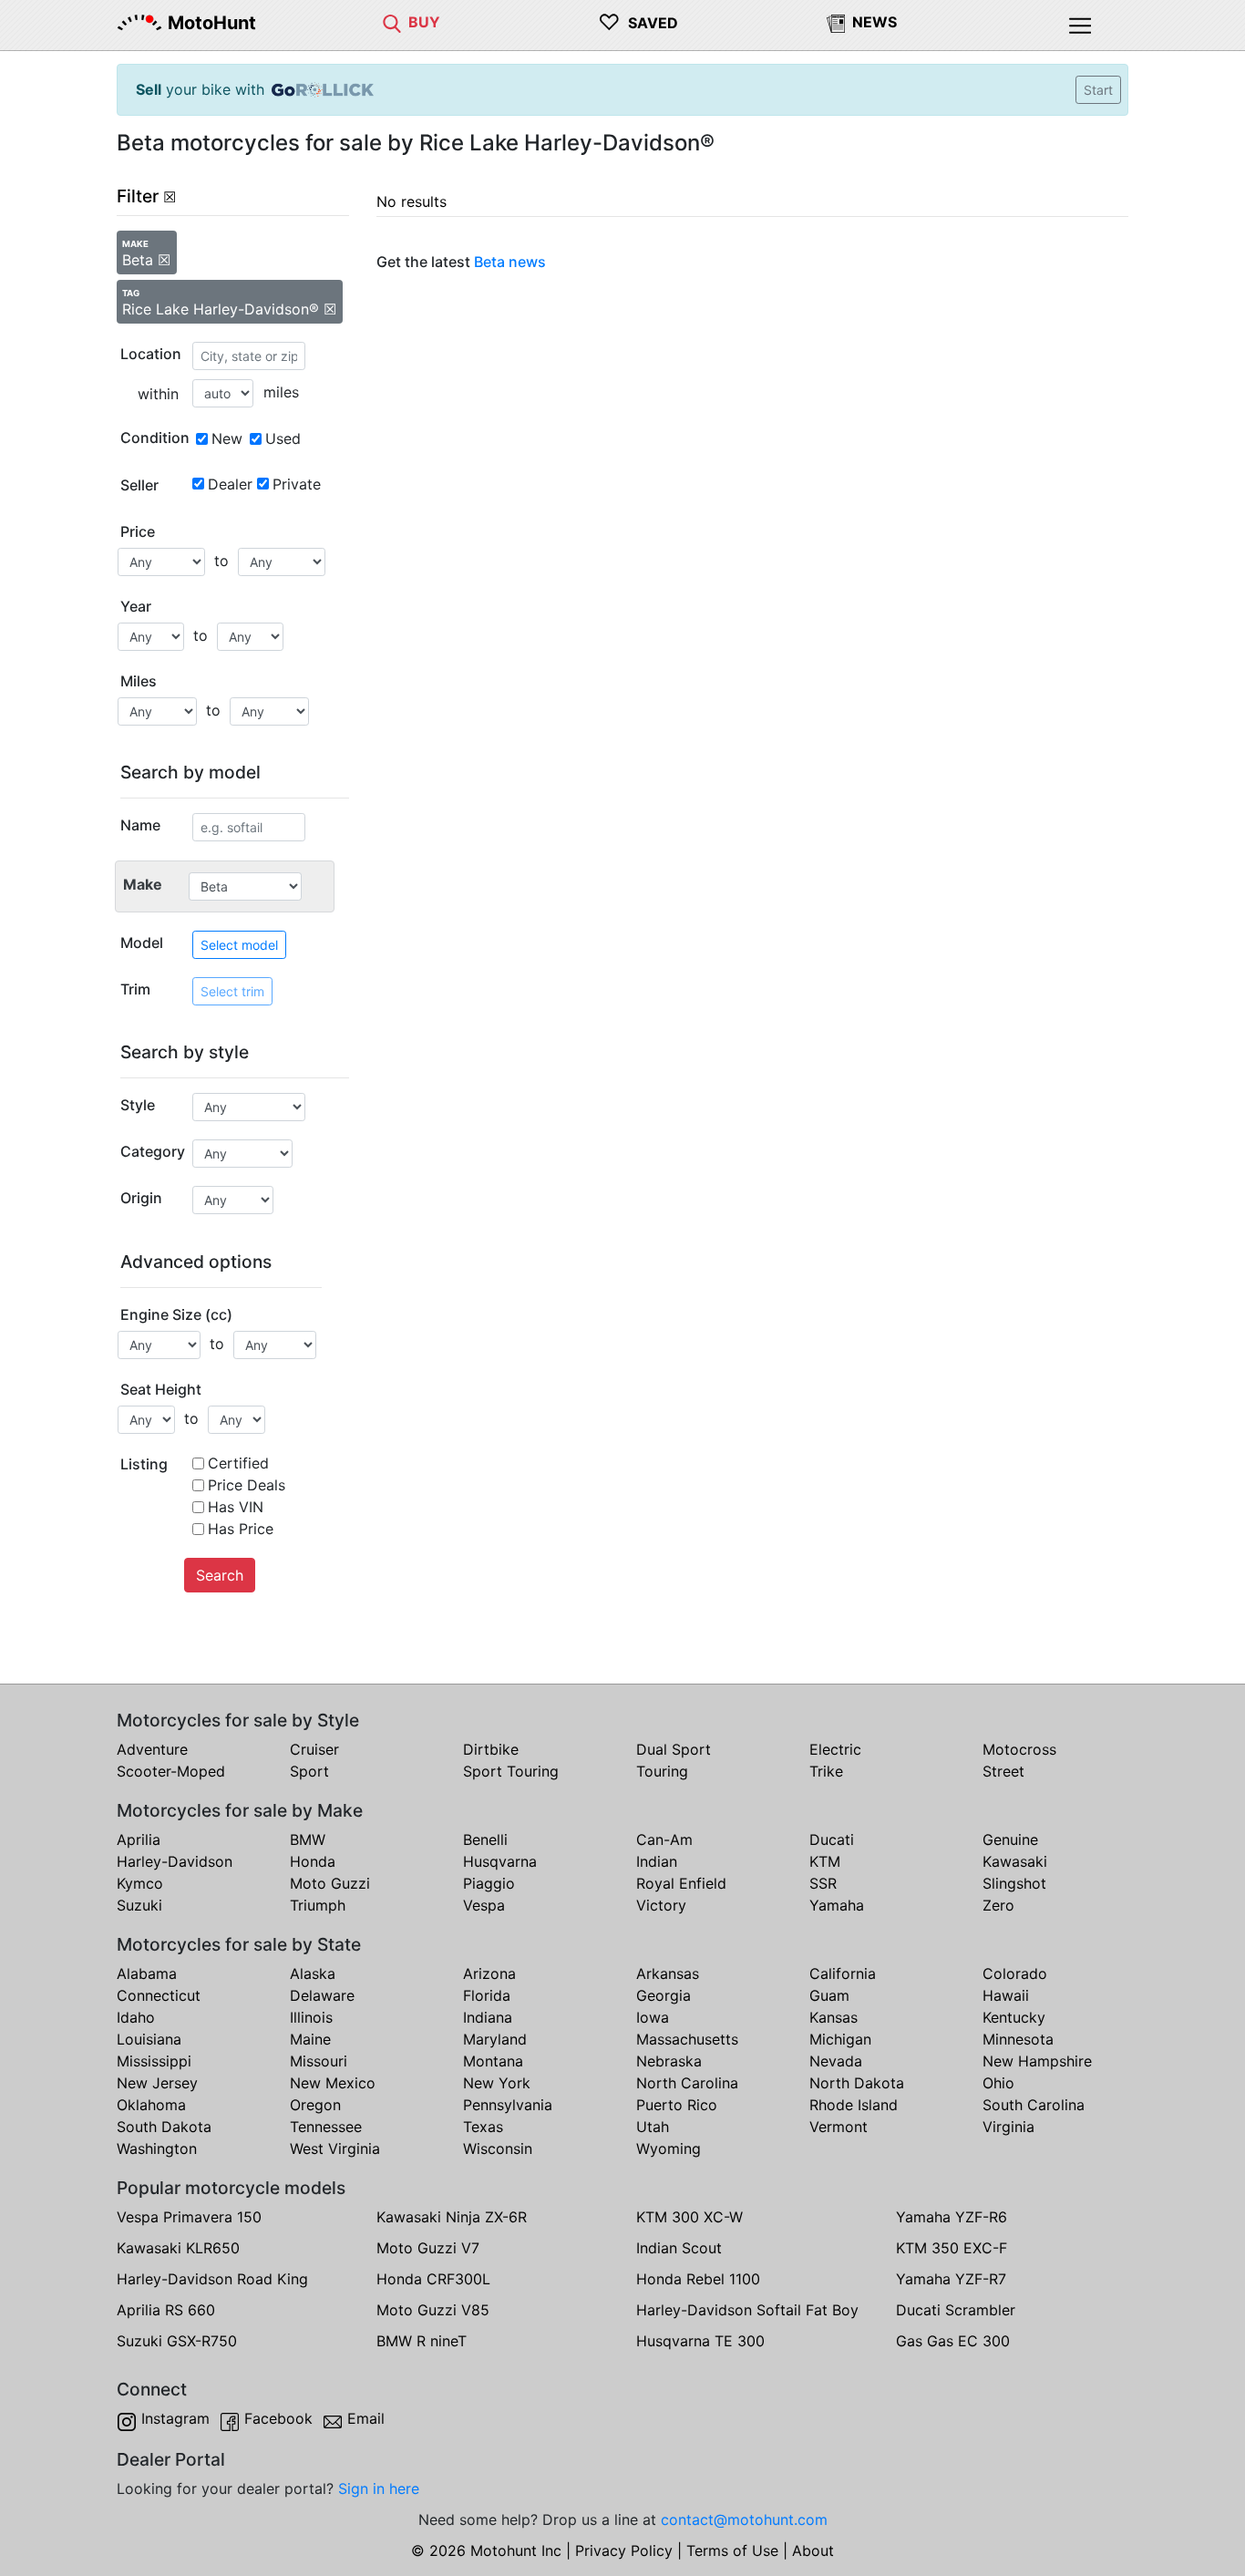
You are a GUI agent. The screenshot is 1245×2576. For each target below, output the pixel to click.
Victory (661, 1905)
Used (283, 438)
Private (297, 484)
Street (1003, 1771)
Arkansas (668, 1973)
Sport (309, 1771)
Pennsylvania (508, 2105)
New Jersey (157, 2083)
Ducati (832, 1839)
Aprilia (139, 1839)
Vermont (839, 2127)
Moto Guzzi (330, 1883)
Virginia (1008, 2127)
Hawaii (1006, 1995)
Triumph (318, 1905)
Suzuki (139, 1905)
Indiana (488, 2017)
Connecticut (159, 1995)
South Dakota (164, 2127)
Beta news (510, 262)
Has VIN (236, 1507)
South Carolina (1034, 2105)
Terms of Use (732, 2550)
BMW (308, 1839)
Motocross (1019, 1749)
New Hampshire (1037, 2061)
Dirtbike (491, 1749)
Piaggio (489, 1883)
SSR (823, 1883)
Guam (829, 1995)
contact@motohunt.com (744, 2519)
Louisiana (149, 2039)
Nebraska (669, 2061)
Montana (493, 2061)
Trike (826, 1771)
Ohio (998, 2083)
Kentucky (1014, 2017)
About (813, 2550)
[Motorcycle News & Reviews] (836, 22)
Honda (313, 1861)
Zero (998, 1905)
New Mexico (333, 2083)
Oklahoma (151, 2105)
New (227, 438)
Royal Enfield (681, 1883)
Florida (487, 1995)
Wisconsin (498, 2148)
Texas (483, 2127)
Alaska (313, 1973)
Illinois (311, 2017)
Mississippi (154, 2061)
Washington (157, 2148)
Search (220, 1575)
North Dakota (857, 2083)
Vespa (484, 1905)
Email (366, 2418)
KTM (825, 1861)
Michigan (840, 2039)
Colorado (1015, 1973)
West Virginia (335, 2148)
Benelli (485, 1839)
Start (1098, 90)
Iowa (653, 2017)
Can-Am (664, 1839)
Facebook (278, 2418)
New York (497, 2083)
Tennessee (326, 2127)
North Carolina (687, 2083)
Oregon (315, 2105)
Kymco (140, 1883)
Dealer (230, 484)
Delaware (322, 1995)
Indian (657, 1861)
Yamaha (837, 1905)
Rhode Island (854, 2105)
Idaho (136, 2017)
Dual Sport (674, 1749)
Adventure (152, 1749)
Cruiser (314, 1749)
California (843, 1973)
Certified (238, 1463)
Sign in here (379, 2488)
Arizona (489, 1973)
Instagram (175, 2418)
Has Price (241, 1529)
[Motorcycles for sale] (392, 22)
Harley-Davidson (175, 1861)
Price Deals (247, 1485)
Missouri (319, 2061)
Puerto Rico (677, 2105)
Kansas (833, 2017)
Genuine (1010, 1839)
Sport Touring (511, 1771)
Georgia (664, 1995)
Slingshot (1014, 1883)
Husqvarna (500, 1861)
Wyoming (669, 2148)
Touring (662, 1771)
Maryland (495, 2039)
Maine (310, 2039)
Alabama (147, 1973)
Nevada (836, 2061)
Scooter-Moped (171, 1771)
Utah (653, 2127)
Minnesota (1018, 2039)
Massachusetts (687, 2039)
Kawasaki (1015, 1861)
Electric (835, 1749)
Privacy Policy (624, 2550)
